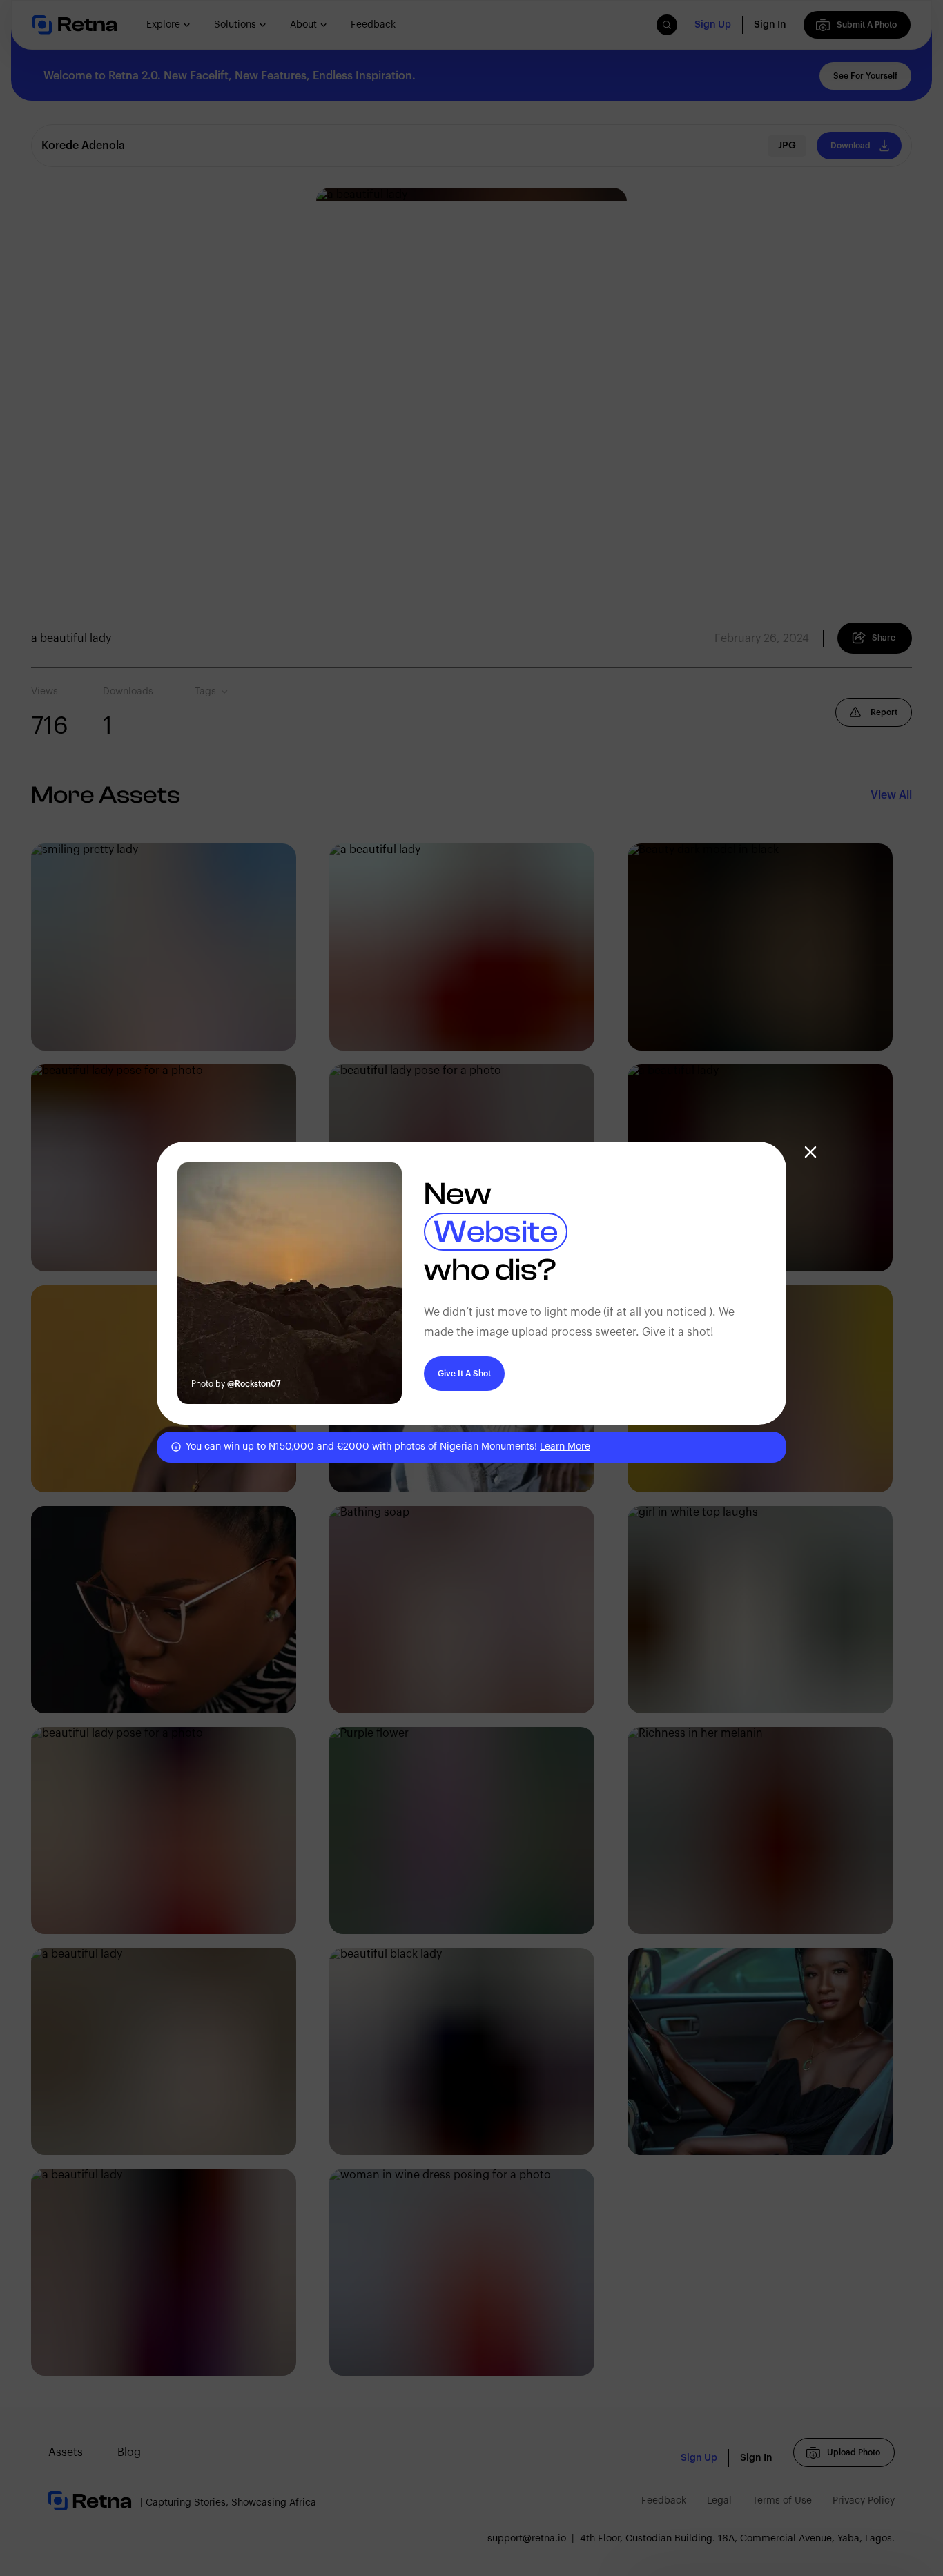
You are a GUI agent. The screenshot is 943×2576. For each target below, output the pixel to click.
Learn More (565, 1447)
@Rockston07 (254, 1384)
